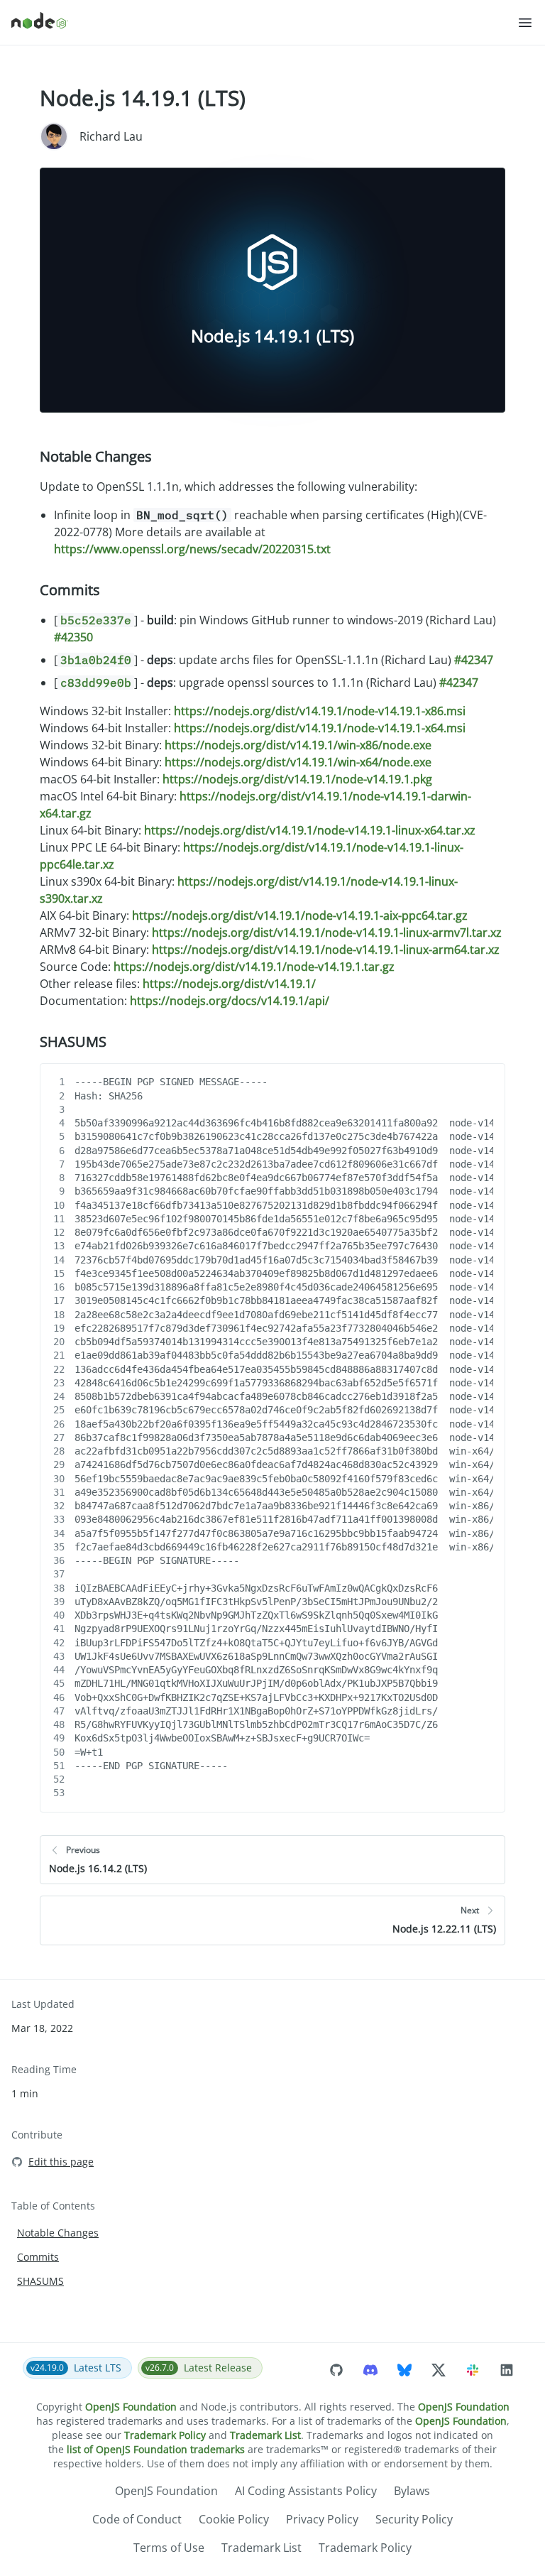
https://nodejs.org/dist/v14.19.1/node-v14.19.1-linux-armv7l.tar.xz (327, 933)
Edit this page (61, 2162)
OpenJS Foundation (131, 2407)
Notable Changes (96, 456)
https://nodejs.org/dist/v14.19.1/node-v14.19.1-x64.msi (320, 728)
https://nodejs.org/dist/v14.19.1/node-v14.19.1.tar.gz (254, 967)
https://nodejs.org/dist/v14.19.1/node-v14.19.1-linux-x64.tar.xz (310, 830)
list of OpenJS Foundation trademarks (156, 2449)
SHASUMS (73, 1042)
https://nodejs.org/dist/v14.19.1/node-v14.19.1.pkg (297, 779)
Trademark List (265, 2435)
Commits (70, 590)
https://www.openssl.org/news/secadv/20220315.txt (192, 549)
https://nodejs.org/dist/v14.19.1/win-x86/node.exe (298, 745)
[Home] (264, 23)
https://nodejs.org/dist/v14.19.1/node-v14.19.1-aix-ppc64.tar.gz (300, 915)
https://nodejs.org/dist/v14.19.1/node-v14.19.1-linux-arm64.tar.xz (326, 950)
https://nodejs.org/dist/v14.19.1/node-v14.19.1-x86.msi (320, 711)
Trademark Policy (165, 2435)
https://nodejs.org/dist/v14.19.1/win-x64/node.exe (298, 762)
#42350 (73, 637)
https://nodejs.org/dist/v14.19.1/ (229, 984)
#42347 (474, 660)
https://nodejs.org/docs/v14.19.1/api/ (230, 1001)
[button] (525, 23)
